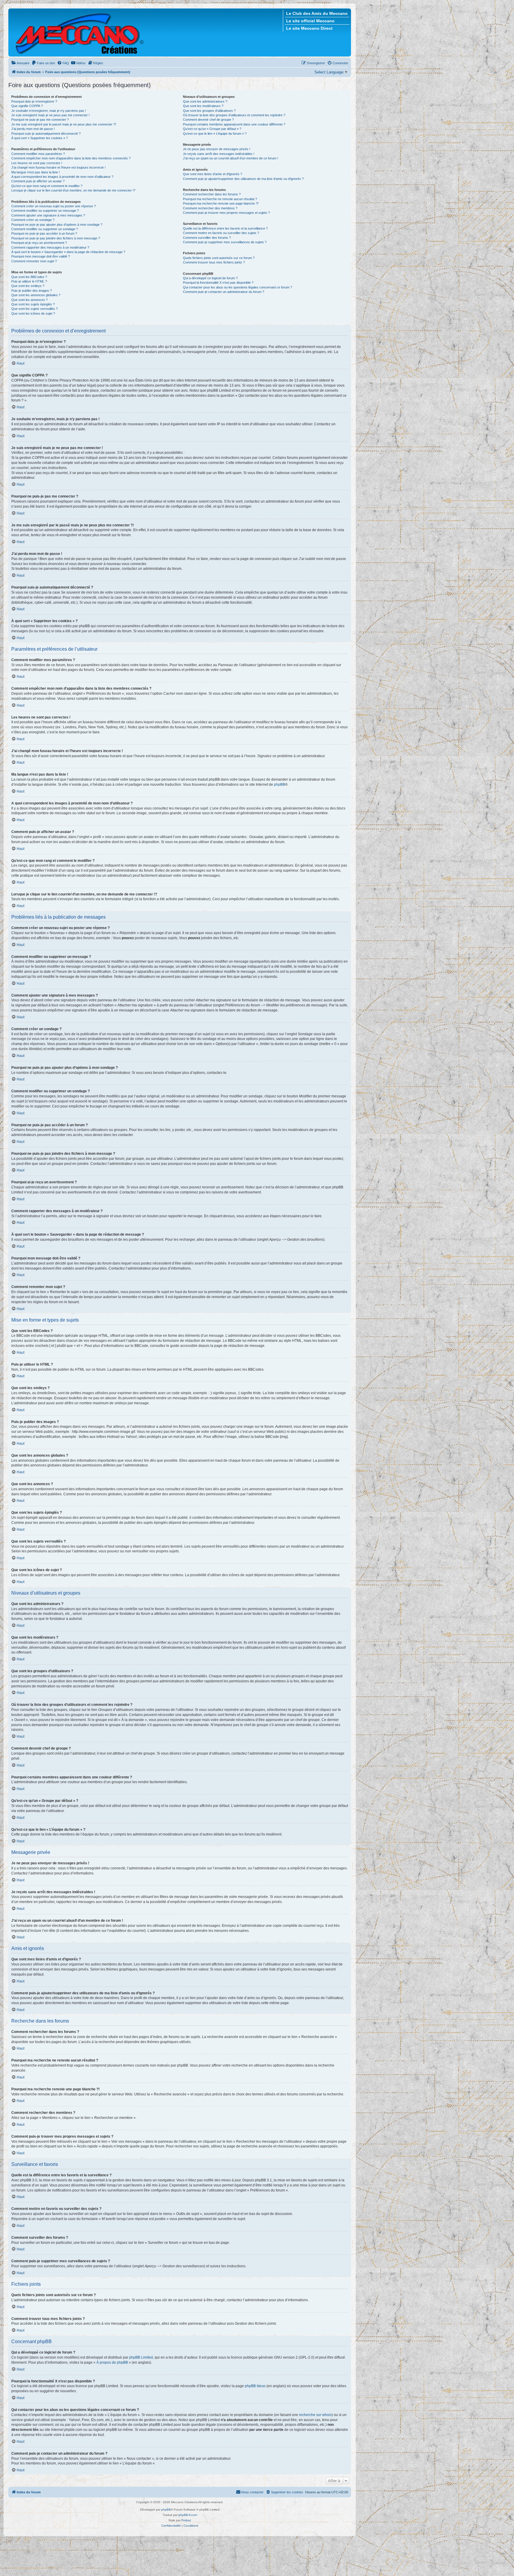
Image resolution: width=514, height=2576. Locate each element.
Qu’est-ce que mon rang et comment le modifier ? (47, 186)
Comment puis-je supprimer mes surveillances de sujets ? (225, 242)
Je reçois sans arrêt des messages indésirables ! (219, 154)
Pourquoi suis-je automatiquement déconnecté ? (46, 134)
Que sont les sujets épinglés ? (33, 304)
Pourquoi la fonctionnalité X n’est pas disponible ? (218, 283)
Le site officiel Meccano (310, 21)
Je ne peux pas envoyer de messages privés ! (217, 149)
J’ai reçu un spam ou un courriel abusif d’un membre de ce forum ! (231, 158)
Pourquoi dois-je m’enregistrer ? (34, 101)
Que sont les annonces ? (29, 300)
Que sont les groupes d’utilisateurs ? (209, 111)
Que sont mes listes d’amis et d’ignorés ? (213, 174)
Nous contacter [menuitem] (252, 2492)
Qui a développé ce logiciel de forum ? (210, 278)
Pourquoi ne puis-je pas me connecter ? (40, 120)
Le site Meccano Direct (309, 28)
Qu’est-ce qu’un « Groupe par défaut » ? (212, 129)
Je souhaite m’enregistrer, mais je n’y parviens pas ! (49, 111)
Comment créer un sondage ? (33, 220)
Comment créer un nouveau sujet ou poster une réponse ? (54, 206)
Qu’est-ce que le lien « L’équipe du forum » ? (215, 134)
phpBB (279, 785)
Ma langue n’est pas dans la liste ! (36, 172)
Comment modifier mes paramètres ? (38, 154)
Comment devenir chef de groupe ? (208, 120)
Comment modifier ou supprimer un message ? (45, 211)
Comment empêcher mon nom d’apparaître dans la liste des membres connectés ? (71, 158)
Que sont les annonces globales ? (36, 295)
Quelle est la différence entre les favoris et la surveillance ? (225, 228)
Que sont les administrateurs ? (205, 101)
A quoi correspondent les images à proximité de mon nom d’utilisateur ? (62, 177)
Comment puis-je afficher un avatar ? (38, 181)
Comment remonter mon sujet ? (34, 261)
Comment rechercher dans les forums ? (212, 194)
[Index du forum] (80, 32)
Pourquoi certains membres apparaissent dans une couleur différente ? (234, 124)
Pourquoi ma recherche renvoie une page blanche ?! (221, 203)
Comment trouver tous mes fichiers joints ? (214, 262)
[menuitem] (20, 63)
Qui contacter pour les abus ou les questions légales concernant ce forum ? (238, 287)
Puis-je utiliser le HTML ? (29, 281)
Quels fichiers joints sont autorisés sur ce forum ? (219, 258)
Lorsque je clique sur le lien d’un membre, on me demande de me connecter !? (73, 190)
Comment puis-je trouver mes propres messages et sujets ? (226, 213)
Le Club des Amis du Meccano (317, 13)
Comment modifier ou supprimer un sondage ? (45, 229)
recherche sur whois (315, 2415)
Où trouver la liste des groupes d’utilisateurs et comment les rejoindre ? (234, 115)
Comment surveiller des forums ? (207, 238)
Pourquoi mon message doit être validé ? (41, 256)
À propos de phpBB (112, 2362)
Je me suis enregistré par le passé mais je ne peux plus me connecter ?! (64, 124)
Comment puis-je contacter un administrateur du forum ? (224, 292)
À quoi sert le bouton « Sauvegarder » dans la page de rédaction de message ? (68, 252)
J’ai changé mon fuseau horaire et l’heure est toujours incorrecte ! (58, 167)
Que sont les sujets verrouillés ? (35, 309)
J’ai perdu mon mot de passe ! (33, 129)
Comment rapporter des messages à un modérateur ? (50, 247)
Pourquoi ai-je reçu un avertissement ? (39, 243)
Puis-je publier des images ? (32, 291)
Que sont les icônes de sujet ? (33, 313)
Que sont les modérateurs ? (203, 106)
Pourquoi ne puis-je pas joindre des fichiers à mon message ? (56, 238)
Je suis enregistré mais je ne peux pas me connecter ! (50, 115)
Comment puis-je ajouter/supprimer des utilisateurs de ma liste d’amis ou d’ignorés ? (243, 179)
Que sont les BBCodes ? (29, 277)
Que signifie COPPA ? (27, 106)
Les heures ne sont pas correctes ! (37, 163)
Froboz (186, 2520)
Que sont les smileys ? (28, 286)
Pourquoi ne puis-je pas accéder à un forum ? (44, 233)
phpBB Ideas (255, 2386)
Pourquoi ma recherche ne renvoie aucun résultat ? (220, 199)
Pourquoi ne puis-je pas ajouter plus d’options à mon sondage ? (57, 225)
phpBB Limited (141, 2357)
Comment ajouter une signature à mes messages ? (48, 215)
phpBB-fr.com (188, 2515)
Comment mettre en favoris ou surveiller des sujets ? (221, 233)
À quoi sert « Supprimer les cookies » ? (40, 138)
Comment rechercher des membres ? (210, 208)
